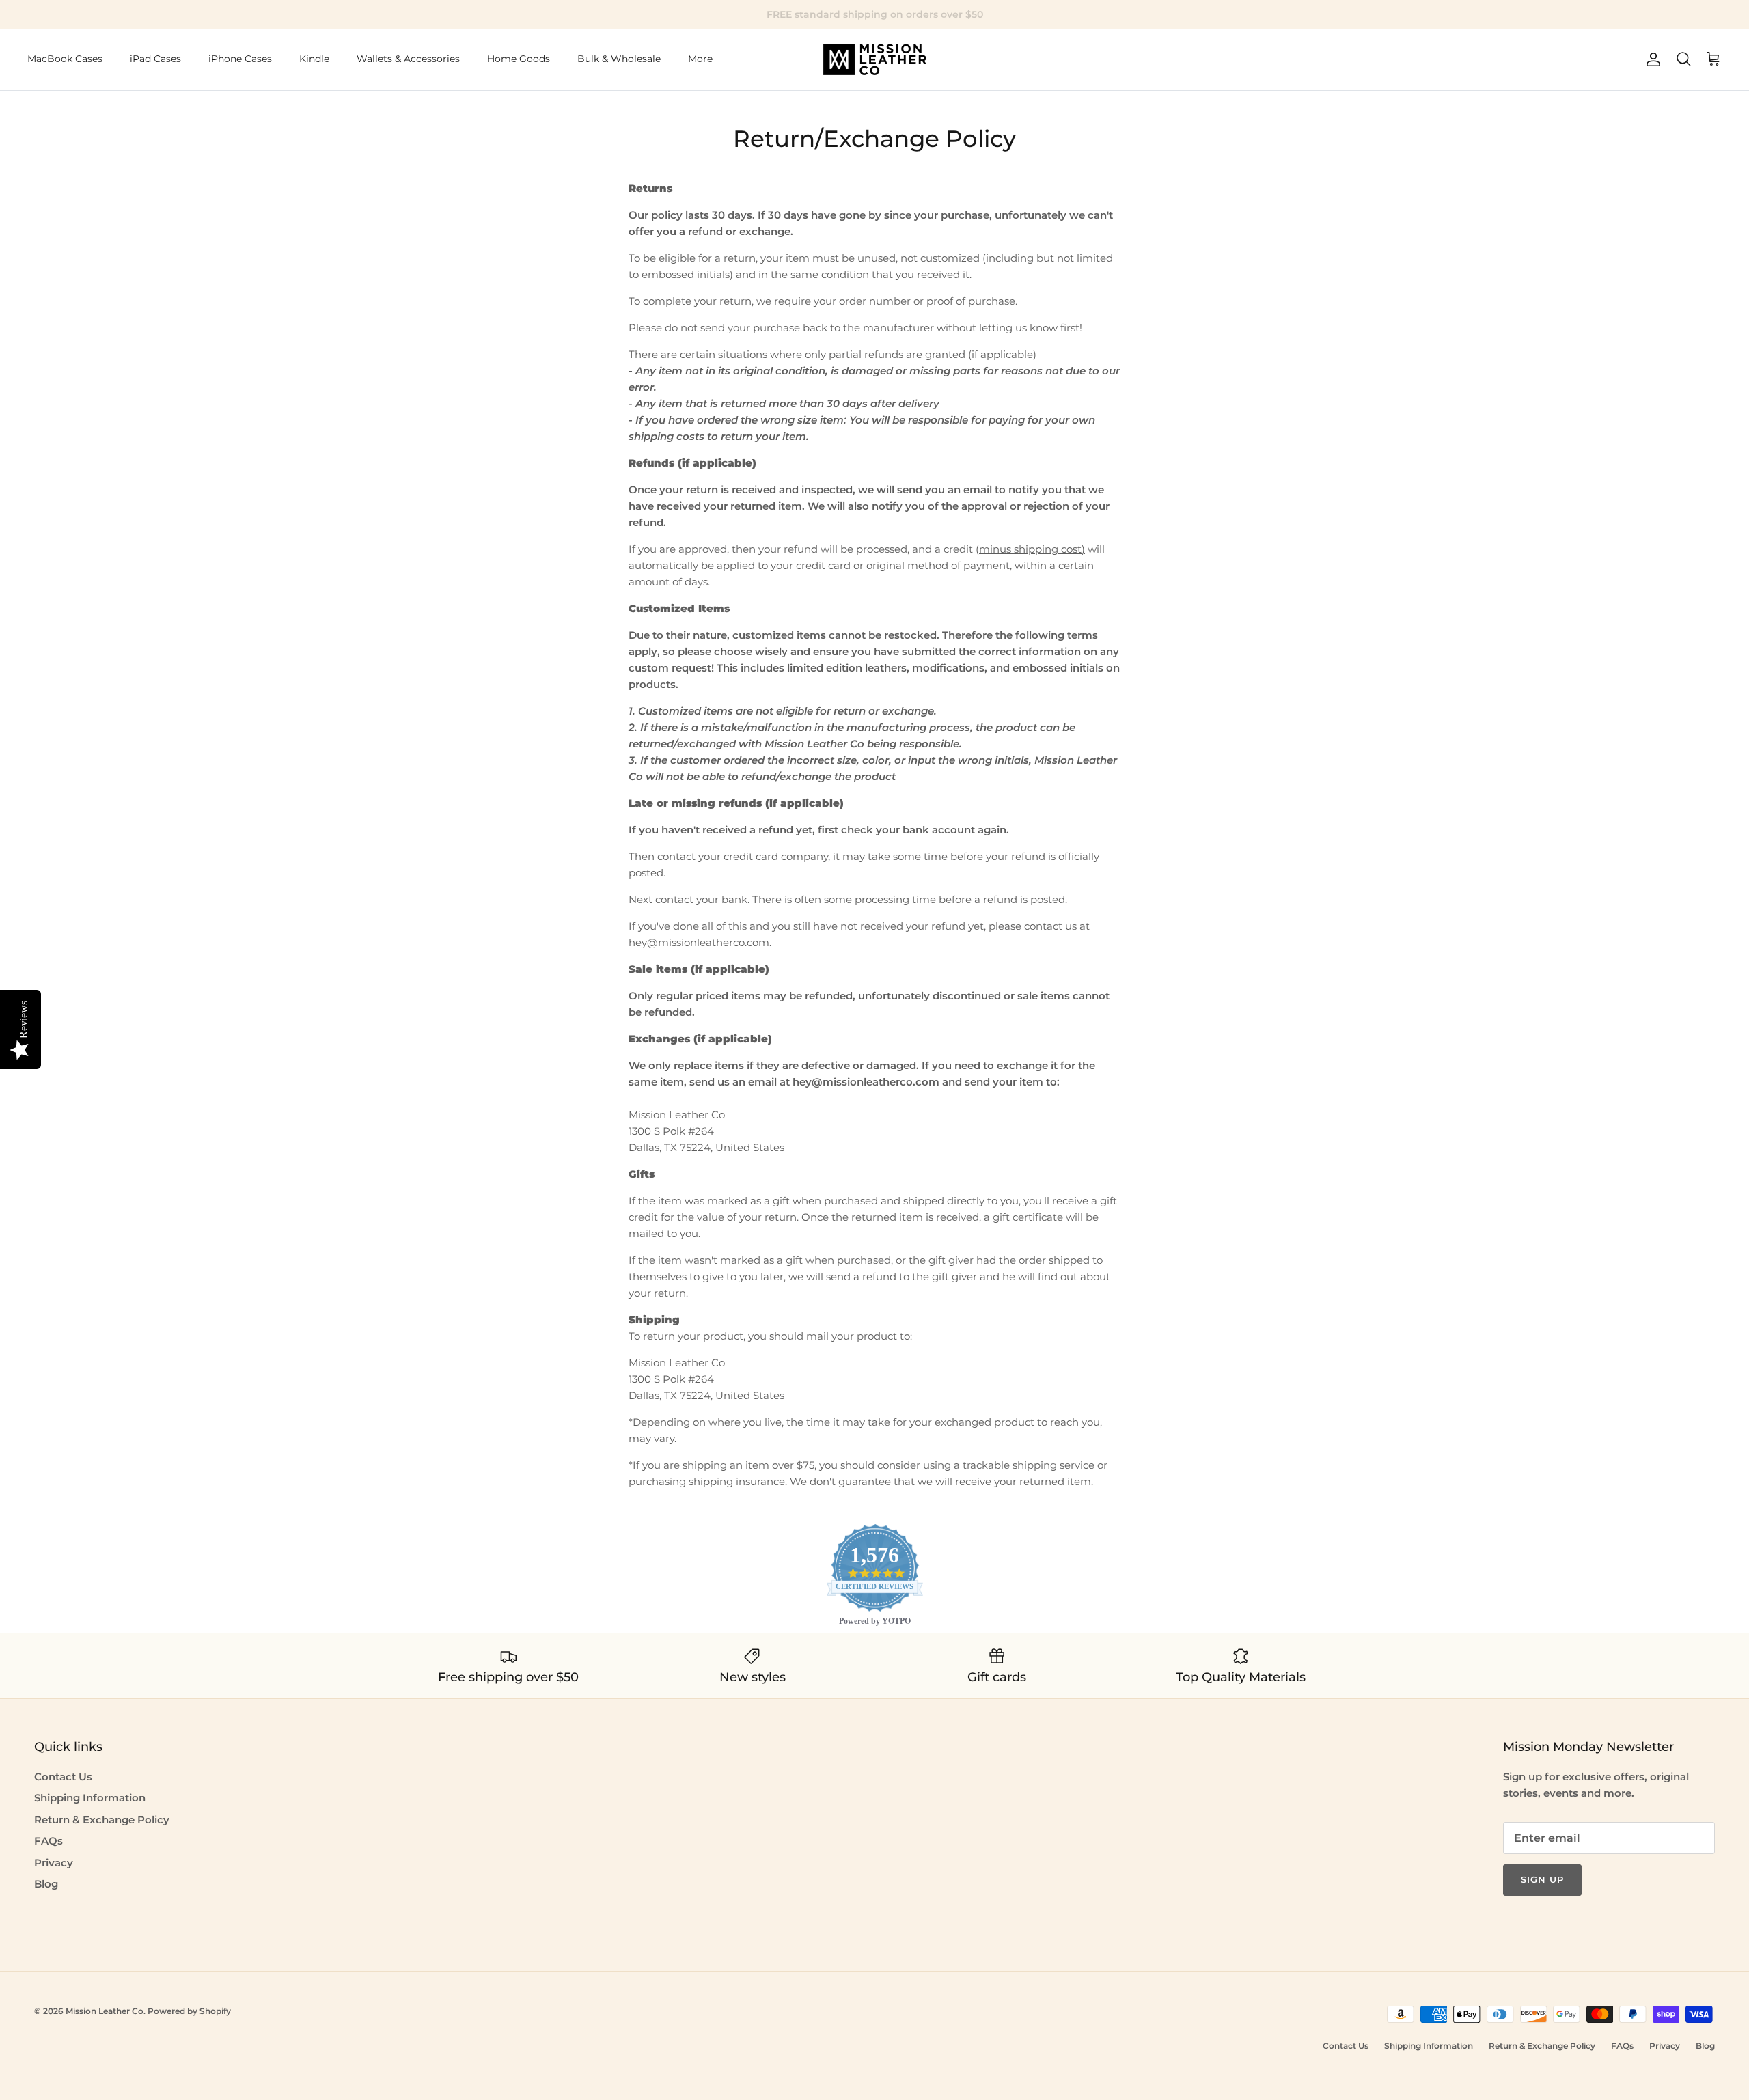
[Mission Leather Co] (875, 59)
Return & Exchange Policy (102, 1820)
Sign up (1542, 1879)
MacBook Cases (65, 59)
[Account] (1651, 59)
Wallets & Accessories (408, 59)
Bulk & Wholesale (619, 59)
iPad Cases (155, 59)
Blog (46, 1884)
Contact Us (63, 1777)
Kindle (314, 59)
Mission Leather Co (105, 2011)
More (700, 59)
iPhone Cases (240, 59)
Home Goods (519, 59)
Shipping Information (90, 1798)
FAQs (49, 1841)
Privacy (54, 1863)
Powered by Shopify (189, 2011)
